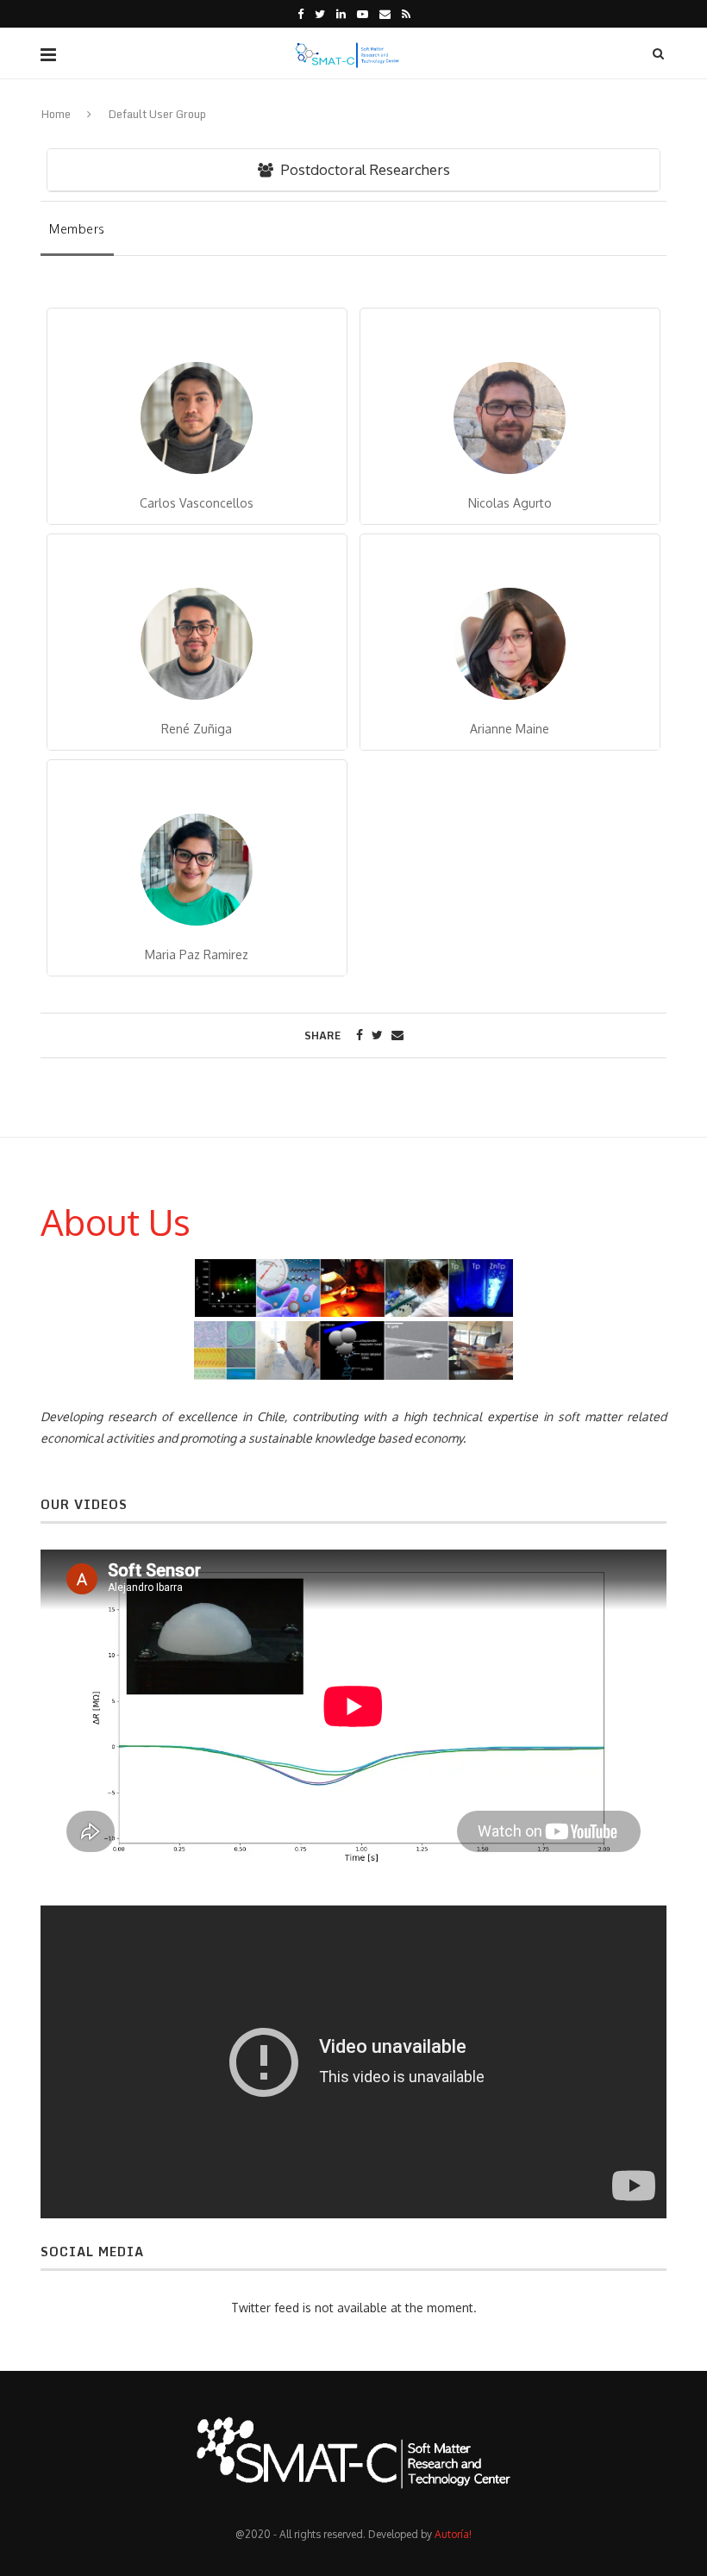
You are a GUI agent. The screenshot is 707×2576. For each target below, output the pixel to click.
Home (56, 114)
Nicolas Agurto (510, 503)
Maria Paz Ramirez (197, 954)
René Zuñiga (197, 729)
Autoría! (453, 2534)
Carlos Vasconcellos (197, 503)
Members (77, 229)
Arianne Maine (510, 729)
